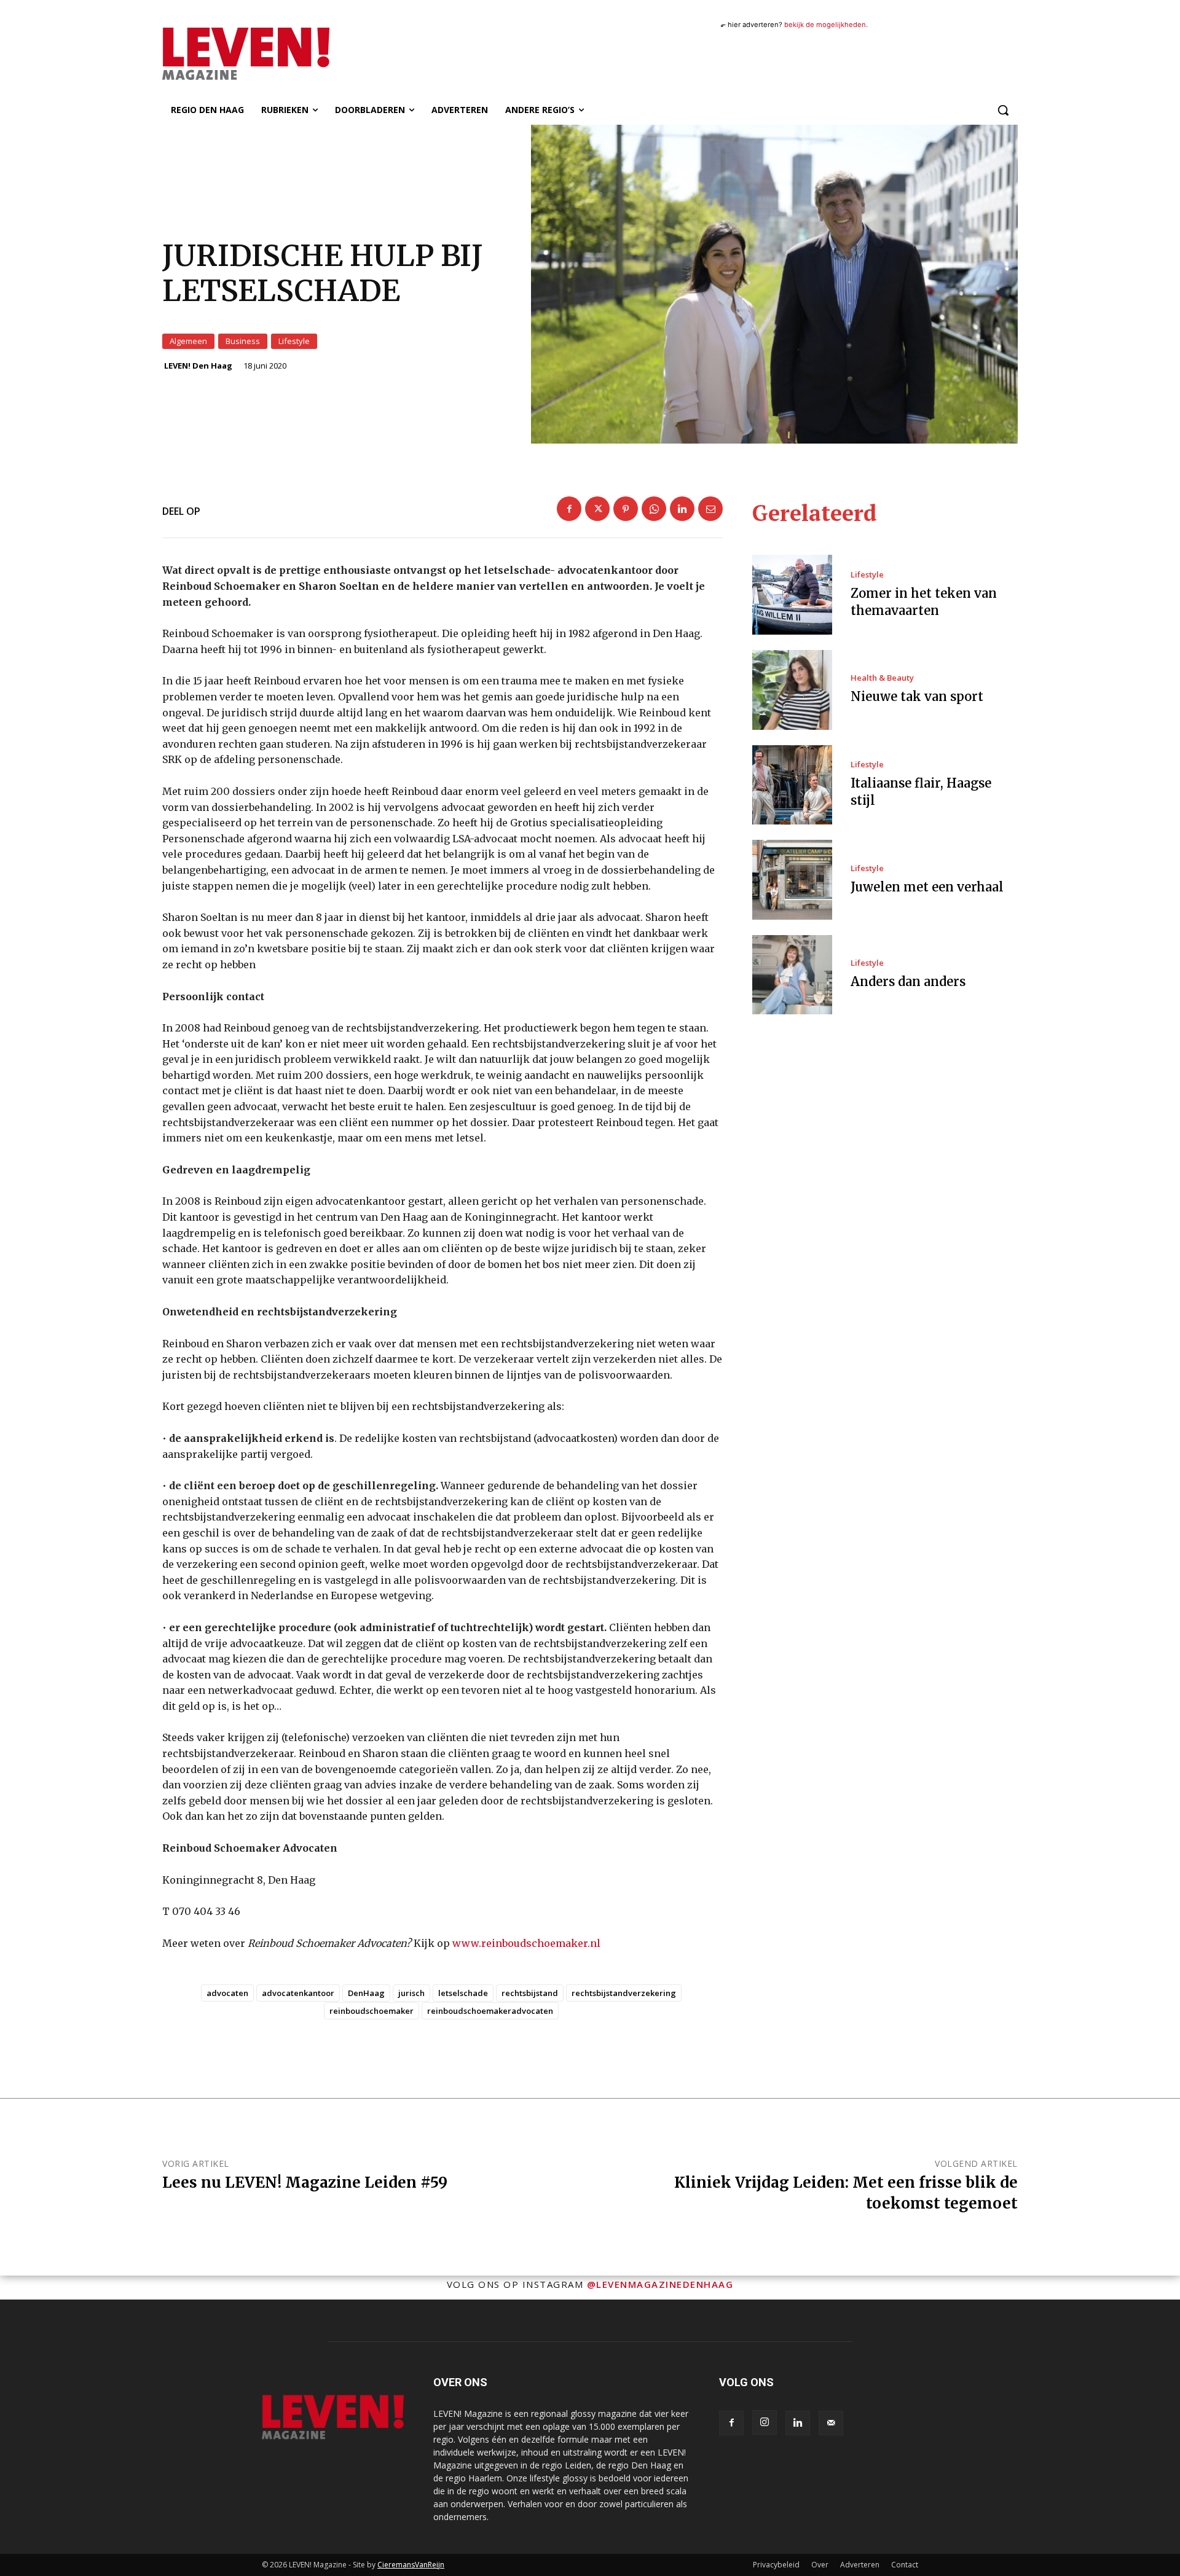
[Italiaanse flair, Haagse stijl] (792, 785)
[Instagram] (765, 2422)
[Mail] (831, 2423)
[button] (1003, 110)
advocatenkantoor (298, 1993)
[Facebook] (569, 509)
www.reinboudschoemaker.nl (526, 1943)
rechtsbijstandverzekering (624, 1993)
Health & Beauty (882, 678)
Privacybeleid (776, 2565)
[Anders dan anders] (792, 975)
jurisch (411, 1993)
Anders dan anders (908, 981)
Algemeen (188, 341)
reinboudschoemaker (372, 2011)
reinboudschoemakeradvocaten (490, 2011)
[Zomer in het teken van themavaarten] (792, 595)
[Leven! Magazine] (291, 53)
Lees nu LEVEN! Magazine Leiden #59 (305, 2183)
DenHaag (366, 1993)
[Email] (710, 509)
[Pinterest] (626, 509)
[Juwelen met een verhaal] (792, 880)
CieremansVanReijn (411, 2565)
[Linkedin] (682, 509)
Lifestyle (294, 341)
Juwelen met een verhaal (927, 887)
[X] (597, 509)
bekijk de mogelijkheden (825, 25)
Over (820, 2565)
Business (243, 341)
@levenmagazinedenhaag (660, 2284)
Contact (905, 2565)
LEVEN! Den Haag (198, 366)
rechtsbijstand (530, 1993)
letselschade (463, 1993)
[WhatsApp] (654, 509)
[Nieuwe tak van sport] (792, 690)
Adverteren (860, 2565)
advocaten (227, 1993)
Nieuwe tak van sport (917, 696)
